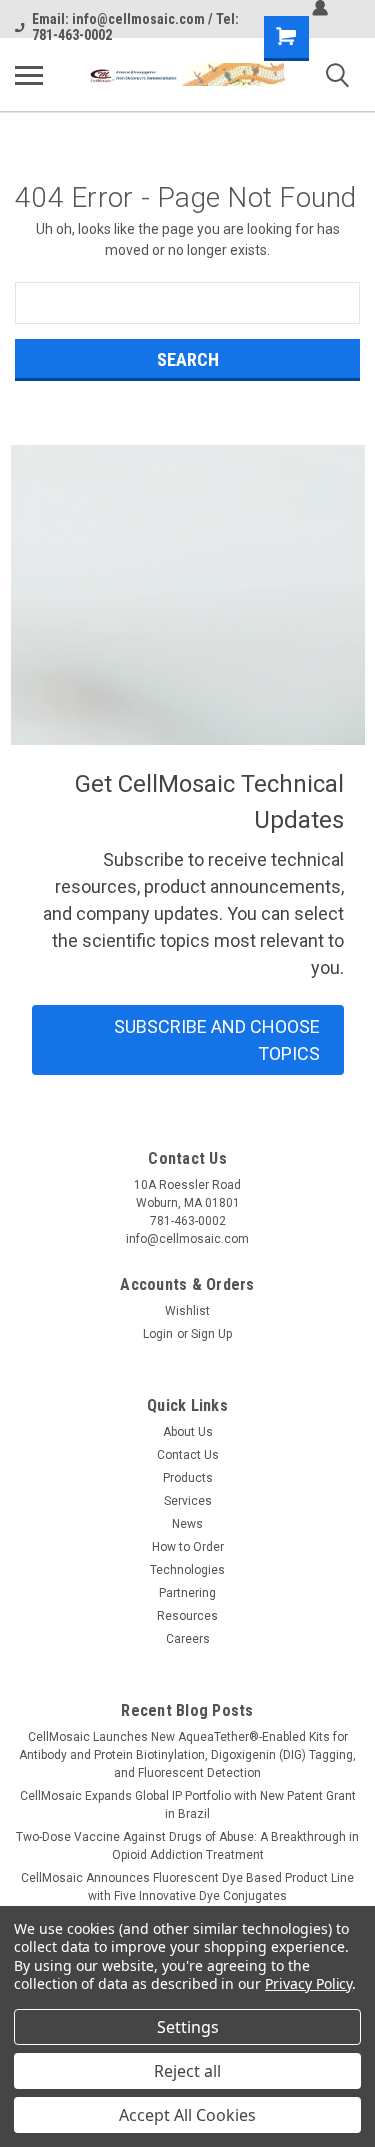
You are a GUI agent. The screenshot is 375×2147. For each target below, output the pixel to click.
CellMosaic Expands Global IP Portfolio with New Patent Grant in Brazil (188, 1805)
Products (188, 1478)
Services (188, 1501)
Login (158, 1334)
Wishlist (187, 1311)
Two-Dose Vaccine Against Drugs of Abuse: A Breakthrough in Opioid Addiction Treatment (187, 1846)
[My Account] (320, 8)
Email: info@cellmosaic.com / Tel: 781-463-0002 (135, 27)
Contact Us (188, 1455)
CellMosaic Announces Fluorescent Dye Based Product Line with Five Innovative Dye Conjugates (187, 1887)
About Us (188, 1432)
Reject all (187, 2071)
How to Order (188, 1547)
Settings (188, 2027)
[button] (188, 1040)
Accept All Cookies (187, 2115)
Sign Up (211, 1334)
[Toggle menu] (29, 75)
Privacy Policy (308, 1983)
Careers (188, 1639)
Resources (187, 1616)
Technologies (187, 1570)
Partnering (187, 1593)
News (187, 1524)
